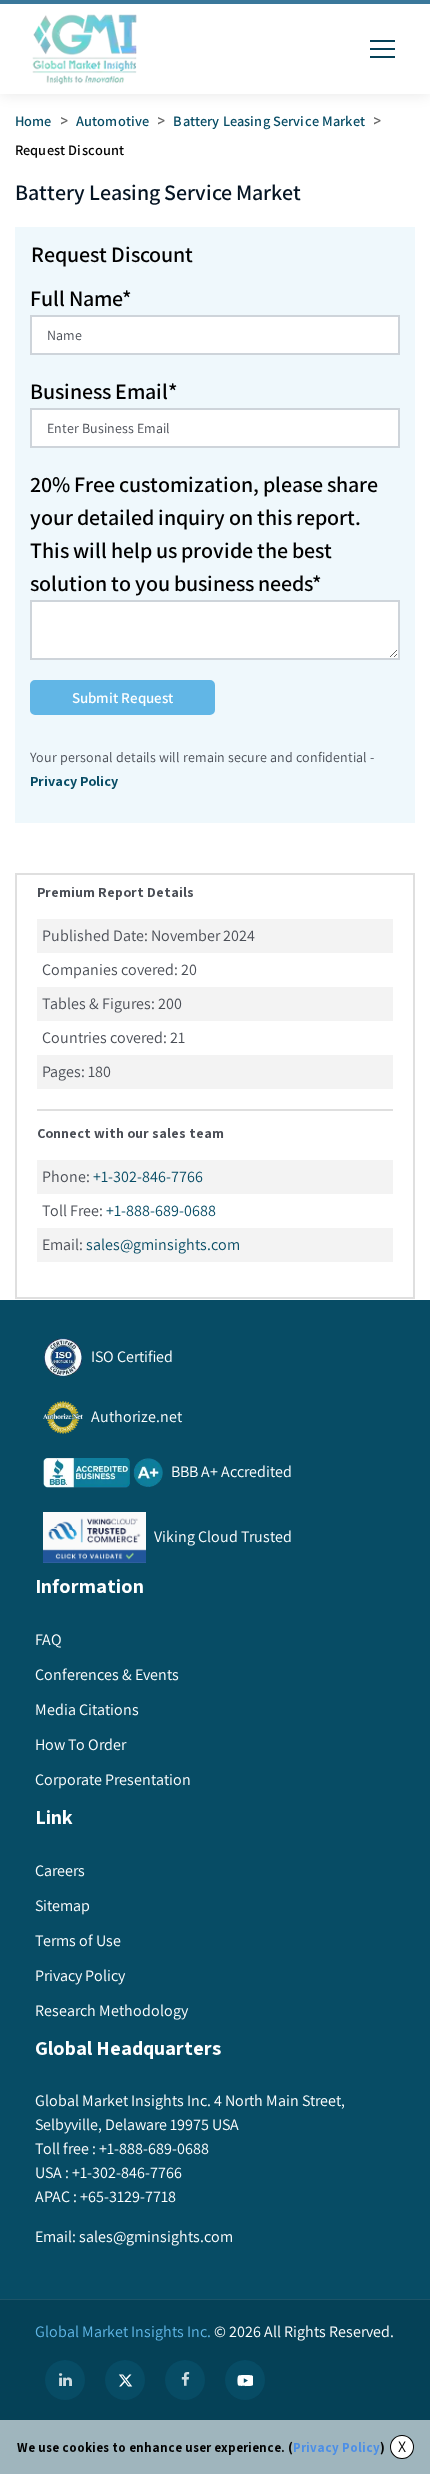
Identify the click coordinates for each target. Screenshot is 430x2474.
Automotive (113, 120)
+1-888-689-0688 (161, 1210)
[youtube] (245, 2380)
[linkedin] (65, 2380)
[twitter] (125, 2380)
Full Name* (80, 298)
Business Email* (103, 391)
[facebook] (185, 2380)
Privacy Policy (336, 2447)
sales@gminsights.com (163, 1244)
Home (33, 120)
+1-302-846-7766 (148, 1176)
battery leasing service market (269, 120)
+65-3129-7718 (128, 2196)
